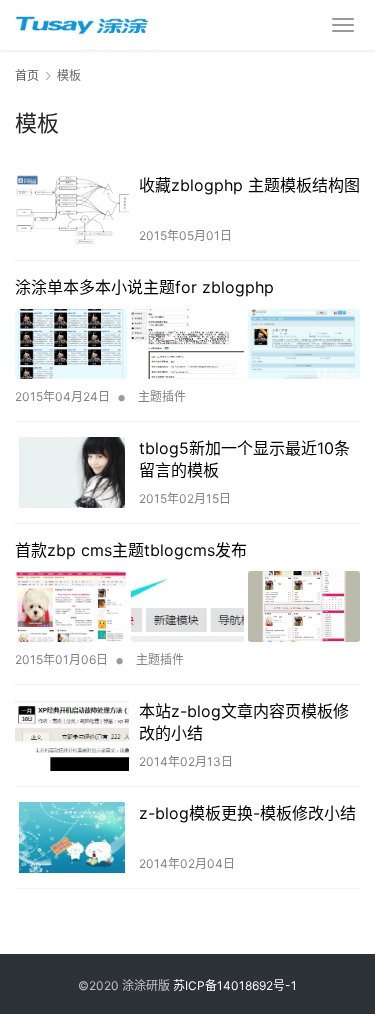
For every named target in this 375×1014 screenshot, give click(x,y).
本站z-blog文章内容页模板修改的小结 (244, 722)
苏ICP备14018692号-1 (235, 985)
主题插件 (162, 396)
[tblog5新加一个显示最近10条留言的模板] (72, 472)
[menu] (343, 25)
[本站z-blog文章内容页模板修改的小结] (72, 735)
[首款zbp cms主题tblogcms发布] (187, 606)
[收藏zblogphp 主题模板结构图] (72, 209)
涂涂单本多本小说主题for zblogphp (144, 287)
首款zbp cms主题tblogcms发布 (131, 550)
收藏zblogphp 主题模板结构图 (249, 185)
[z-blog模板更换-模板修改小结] (72, 837)
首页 (27, 75)
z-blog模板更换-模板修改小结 (247, 813)
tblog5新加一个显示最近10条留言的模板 (244, 459)
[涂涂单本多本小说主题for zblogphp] (187, 344)
